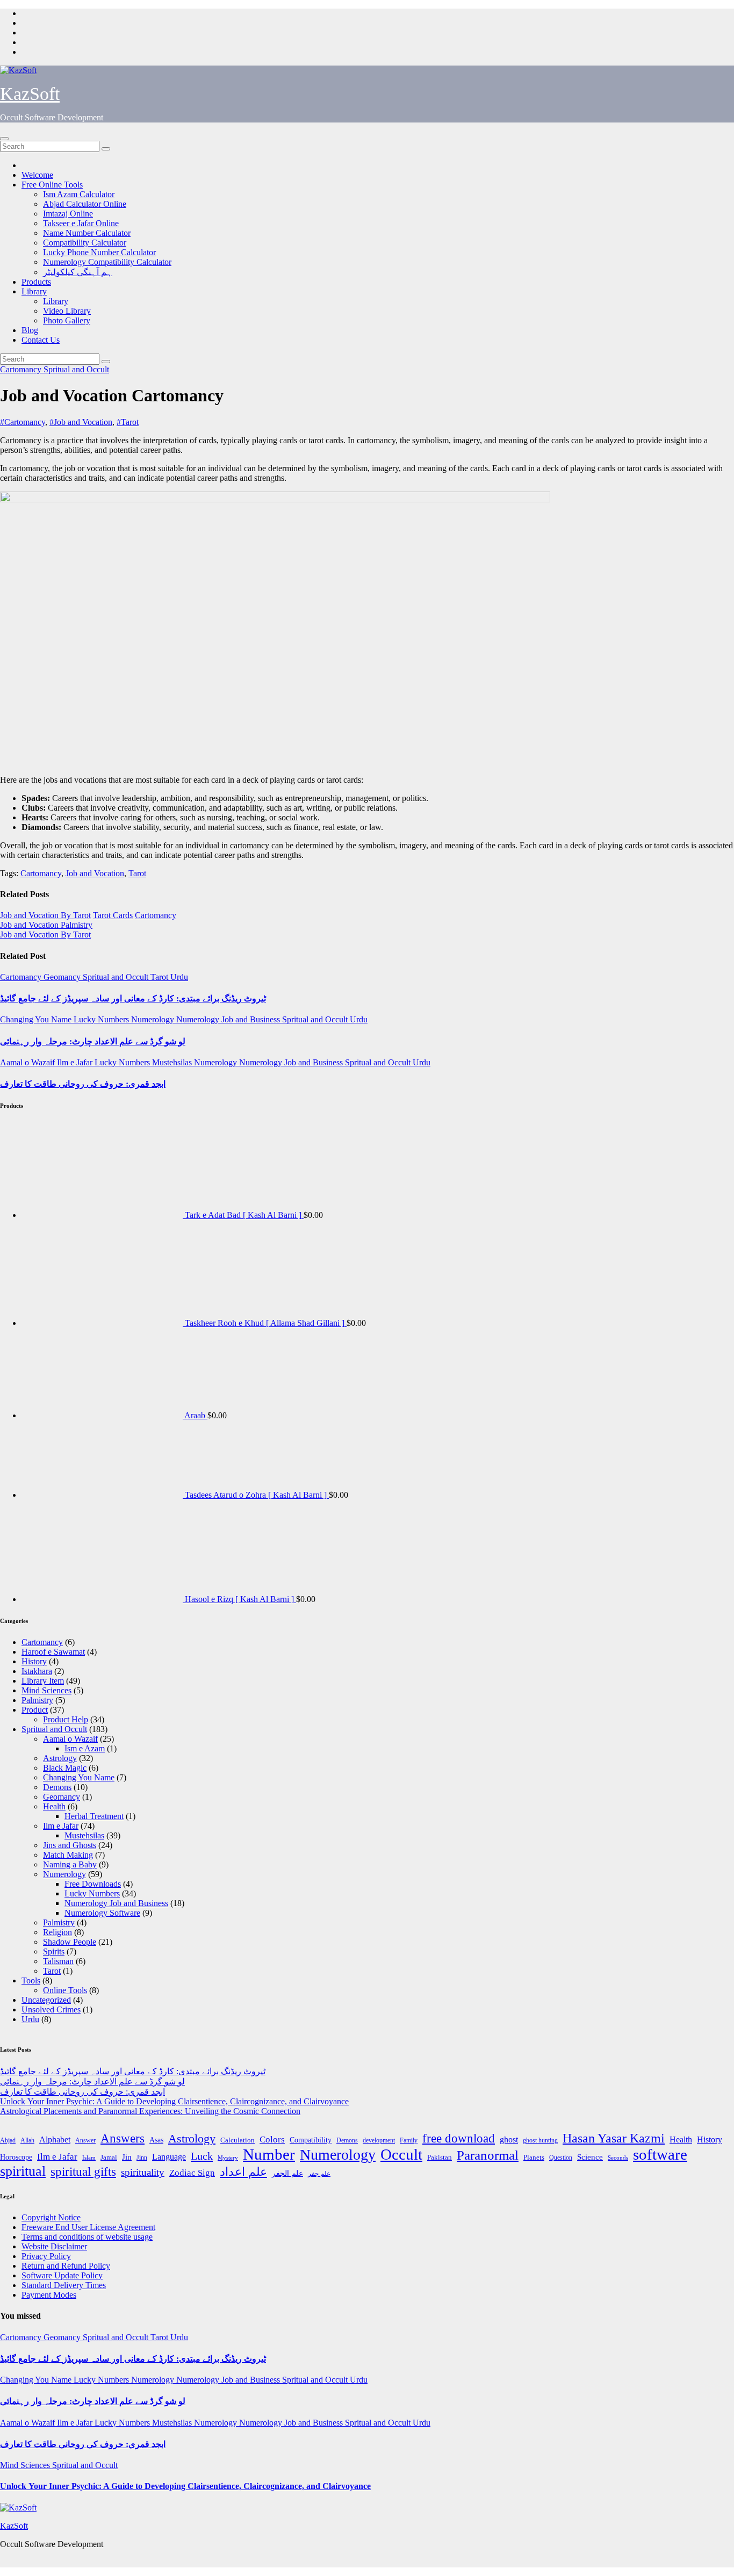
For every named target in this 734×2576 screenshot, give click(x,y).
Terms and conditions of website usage (87, 2237)
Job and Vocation (95, 873)
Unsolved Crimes (51, 2009)
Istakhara (37, 1671)
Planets (534, 2157)
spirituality (143, 2173)
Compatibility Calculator (85, 243)
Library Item (43, 1681)
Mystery (228, 2158)
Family (409, 2140)
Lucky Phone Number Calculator (99, 252)
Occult (401, 2154)
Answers (123, 2138)
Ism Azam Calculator (79, 194)
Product (35, 1710)
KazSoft (30, 94)
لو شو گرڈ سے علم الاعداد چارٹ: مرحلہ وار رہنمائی (93, 1041)
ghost (509, 2140)
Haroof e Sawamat (53, 1652)
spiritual (23, 2171)
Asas (156, 2140)
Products (36, 282)
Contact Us (41, 340)
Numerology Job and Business (229, 1019)
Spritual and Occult (76, 369)
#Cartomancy (23, 422)
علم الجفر (287, 2173)
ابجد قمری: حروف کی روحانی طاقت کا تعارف (83, 1084)
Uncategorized (46, 2000)
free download (459, 2138)
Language (169, 2157)
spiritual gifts (83, 2172)
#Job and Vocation (81, 422)
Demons (57, 1787)
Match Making (68, 1855)
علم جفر (319, 2174)
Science (590, 2157)
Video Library (67, 311)
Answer (85, 2141)
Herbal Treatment (94, 1816)
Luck (202, 2156)
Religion (57, 1932)
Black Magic (65, 1768)
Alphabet (55, 2140)
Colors (272, 2140)
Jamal (109, 2157)
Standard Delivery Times (64, 2285)
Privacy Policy (46, 2256)
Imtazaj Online (68, 214)
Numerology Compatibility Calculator (107, 262)
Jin (127, 2157)
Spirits (54, 1951)
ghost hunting (540, 2141)
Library (34, 291)
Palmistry (37, 1700)
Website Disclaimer (54, 2246)
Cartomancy (22, 369)
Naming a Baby (70, 1864)
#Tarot (128, 422)
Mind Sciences (46, 1690)
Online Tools (65, 1990)
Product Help (66, 1719)
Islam (89, 2158)
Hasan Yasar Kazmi (614, 2138)
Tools (31, 1980)
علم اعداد (243, 2172)
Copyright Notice (51, 2217)
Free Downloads (93, 1884)
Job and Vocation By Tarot (45, 915)
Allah (27, 2141)
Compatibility (311, 2140)
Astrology (60, 1758)
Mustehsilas (173, 1062)
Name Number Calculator (87, 233)
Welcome (37, 175)
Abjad (8, 2140)
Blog (30, 330)
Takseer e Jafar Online (81, 223)
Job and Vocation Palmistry (46, 925)
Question (561, 2158)
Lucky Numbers (102, 1019)
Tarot (137, 873)
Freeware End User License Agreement (88, 2227)
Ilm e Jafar (76, 1062)
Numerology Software (102, 1913)
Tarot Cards (113, 915)
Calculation (238, 2140)
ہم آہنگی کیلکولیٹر (78, 272)
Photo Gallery (67, 320)
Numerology (154, 1019)
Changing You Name (37, 1019)
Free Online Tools (52, 185)
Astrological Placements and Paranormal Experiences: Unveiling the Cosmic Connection (150, 2111)
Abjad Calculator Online (85, 204)
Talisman (58, 1961)
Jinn (142, 2158)
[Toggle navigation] (4, 139)
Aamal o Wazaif (28, 1062)
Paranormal (488, 2155)
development (379, 2140)
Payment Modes (49, 2295)
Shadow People (70, 1942)
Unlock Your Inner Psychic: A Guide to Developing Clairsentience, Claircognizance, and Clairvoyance (174, 2101)
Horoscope (16, 2157)
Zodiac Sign (192, 2173)
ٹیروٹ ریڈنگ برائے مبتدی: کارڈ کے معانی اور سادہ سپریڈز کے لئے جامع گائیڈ (133, 998)
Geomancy (63, 977)
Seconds (618, 2158)
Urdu (179, 977)
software (660, 2154)
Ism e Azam (85, 1748)
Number (269, 2154)
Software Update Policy (62, 2275)
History (34, 1661)
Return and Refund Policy (66, 2266)
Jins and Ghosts (70, 1845)
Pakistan (440, 2157)
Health (54, 1806)
